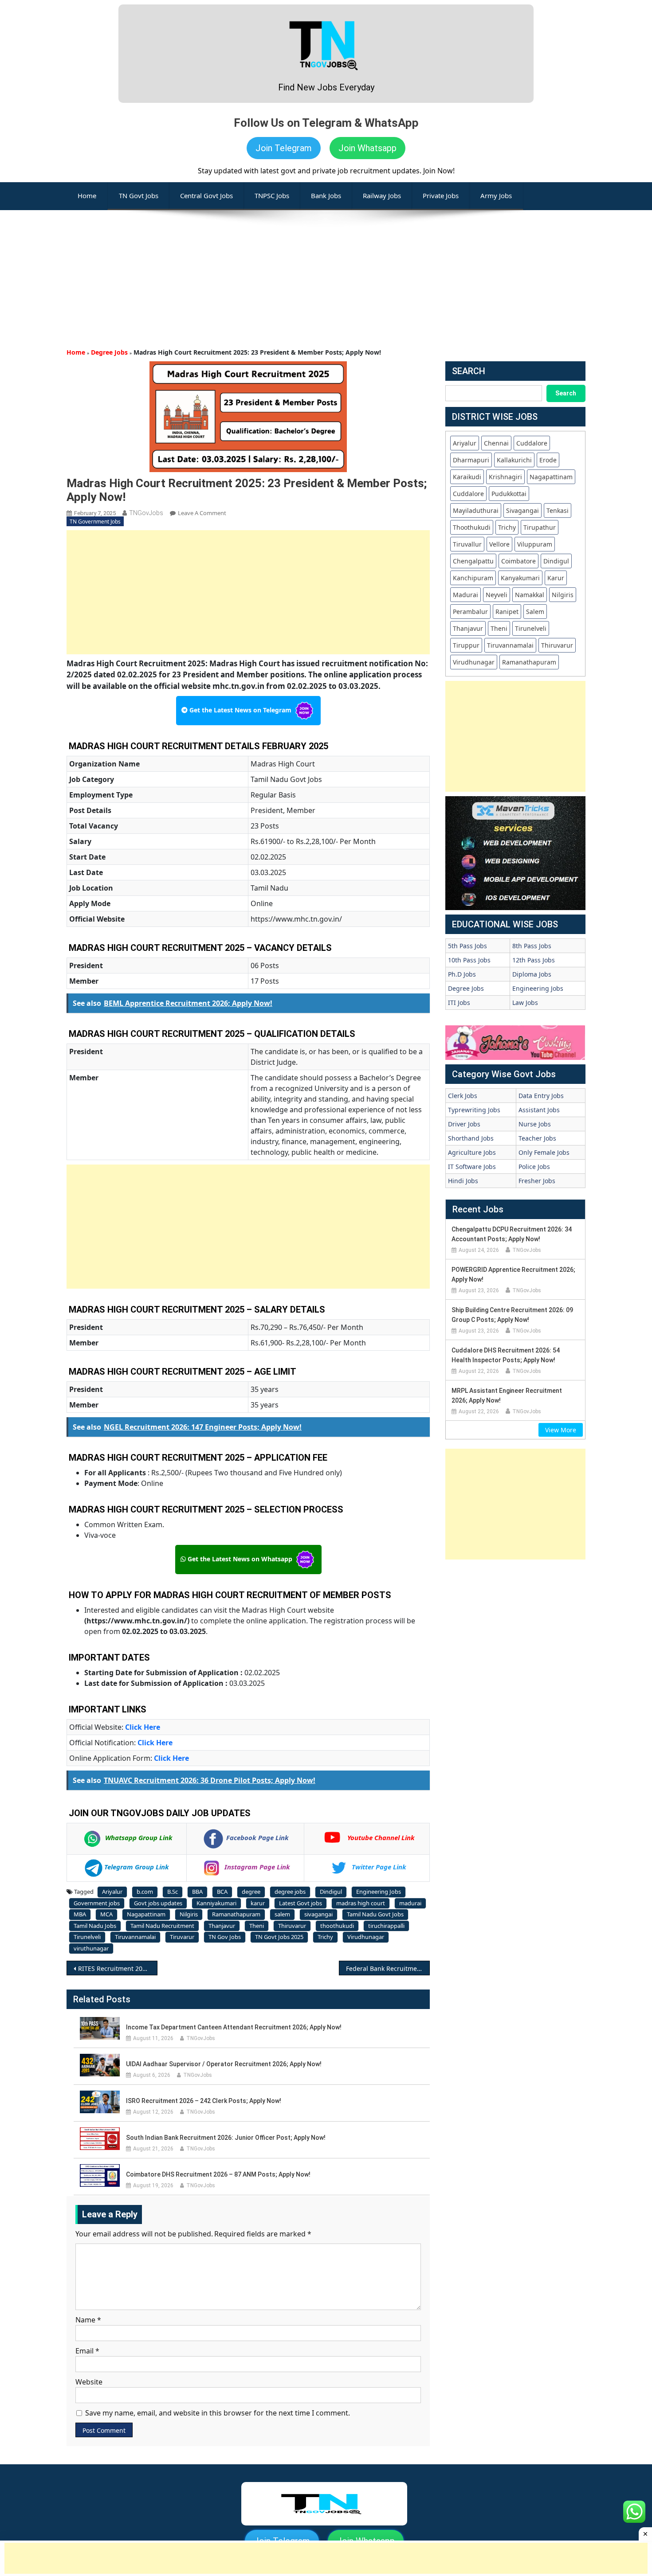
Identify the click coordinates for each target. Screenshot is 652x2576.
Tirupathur (540, 527)
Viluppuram (535, 544)
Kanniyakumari (216, 1903)
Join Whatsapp (367, 148)
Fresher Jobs (537, 1181)
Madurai (465, 595)
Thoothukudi (472, 527)
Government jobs (97, 1903)
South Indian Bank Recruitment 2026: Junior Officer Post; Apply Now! (226, 2138)
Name (88, 2320)
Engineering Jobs (379, 1892)
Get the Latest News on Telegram (240, 710)
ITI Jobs (459, 1003)
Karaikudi (467, 477)
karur (258, 1903)
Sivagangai (522, 510)
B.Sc (173, 1892)
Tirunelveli (87, 1937)
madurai (410, 1903)
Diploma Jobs (532, 974)
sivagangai (318, 1914)
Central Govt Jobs (206, 195)
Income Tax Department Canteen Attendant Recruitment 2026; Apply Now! (234, 2027)
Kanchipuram (473, 578)
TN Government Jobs (95, 522)
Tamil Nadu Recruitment (162, 1926)
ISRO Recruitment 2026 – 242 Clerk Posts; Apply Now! (204, 2101)
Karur (556, 578)
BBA (197, 1892)
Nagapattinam (146, 1914)
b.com (145, 1892)
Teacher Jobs (537, 1138)
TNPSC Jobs (272, 195)
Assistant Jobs (539, 1110)
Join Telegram (284, 148)
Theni (257, 1926)
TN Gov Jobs (225, 1937)
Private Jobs (441, 195)
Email (87, 2351)
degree (251, 1892)
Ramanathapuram (236, 1914)
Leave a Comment (202, 513)
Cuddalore (532, 443)
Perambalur (470, 612)
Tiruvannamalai (135, 1937)
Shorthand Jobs (471, 1138)
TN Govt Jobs (139, 195)
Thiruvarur (292, 1926)
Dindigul (331, 1892)
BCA (222, 1892)
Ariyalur (112, 1892)
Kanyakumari (520, 578)
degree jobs (290, 1892)
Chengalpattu (473, 561)
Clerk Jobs (463, 1096)
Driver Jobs (464, 1124)
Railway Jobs (382, 195)
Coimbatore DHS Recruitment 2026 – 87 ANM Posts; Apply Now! (218, 2174)
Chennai (496, 443)
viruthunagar (91, 1948)
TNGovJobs (146, 513)
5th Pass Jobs (467, 946)
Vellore (499, 544)
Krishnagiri (505, 477)
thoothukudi (337, 1926)
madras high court (361, 1903)
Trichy (325, 1937)
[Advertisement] (326, 272)
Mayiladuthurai (476, 510)
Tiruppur (466, 645)
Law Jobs (525, 1003)
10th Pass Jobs (469, 960)
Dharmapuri (471, 460)
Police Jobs (534, 1167)
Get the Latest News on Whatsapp (240, 1559)
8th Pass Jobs (532, 946)
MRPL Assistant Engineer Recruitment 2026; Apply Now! (507, 1395)
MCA (106, 1914)
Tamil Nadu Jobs (95, 1926)
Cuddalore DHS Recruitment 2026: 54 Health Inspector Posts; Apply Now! (506, 1355)
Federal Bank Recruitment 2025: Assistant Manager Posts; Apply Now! (388, 1968)
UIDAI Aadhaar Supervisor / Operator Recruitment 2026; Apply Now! (224, 2064)
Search (566, 393)
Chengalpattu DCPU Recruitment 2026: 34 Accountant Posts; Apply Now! (512, 1234)
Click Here (143, 1727)
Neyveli (497, 595)
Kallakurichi (514, 460)
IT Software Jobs (472, 1167)
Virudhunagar (366, 1937)
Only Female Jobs (544, 1152)
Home (76, 352)
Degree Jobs (109, 352)
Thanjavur (222, 1926)
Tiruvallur (467, 544)
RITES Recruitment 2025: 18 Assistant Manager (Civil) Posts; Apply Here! (118, 1968)
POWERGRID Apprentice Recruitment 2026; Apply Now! (513, 1274)
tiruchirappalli (386, 1926)
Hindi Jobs (463, 1181)
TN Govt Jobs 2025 (279, 1937)
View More (561, 1430)
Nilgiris (189, 1914)
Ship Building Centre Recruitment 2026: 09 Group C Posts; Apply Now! (512, 1315)
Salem (535, 612)
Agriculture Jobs (472, 1152)
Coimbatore (518, 561)
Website (89, 2382)
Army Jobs (496, 195)
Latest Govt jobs (300, 1903)
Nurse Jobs (535, 1124)
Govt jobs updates (158, 1903)
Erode (548, 460)
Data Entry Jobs (541, 1096)
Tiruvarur (182, 1937)
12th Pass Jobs (534, 960)
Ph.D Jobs (462, 974)
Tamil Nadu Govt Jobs (375, 1914)
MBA (80, 1914)
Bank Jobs (326, 195)
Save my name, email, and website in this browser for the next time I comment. (218, 2413)
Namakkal (530, 595)
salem (282, 1914)
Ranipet (507, 612)
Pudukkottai (509, 494)
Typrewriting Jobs (474, 1110)
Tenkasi (558, 510)
